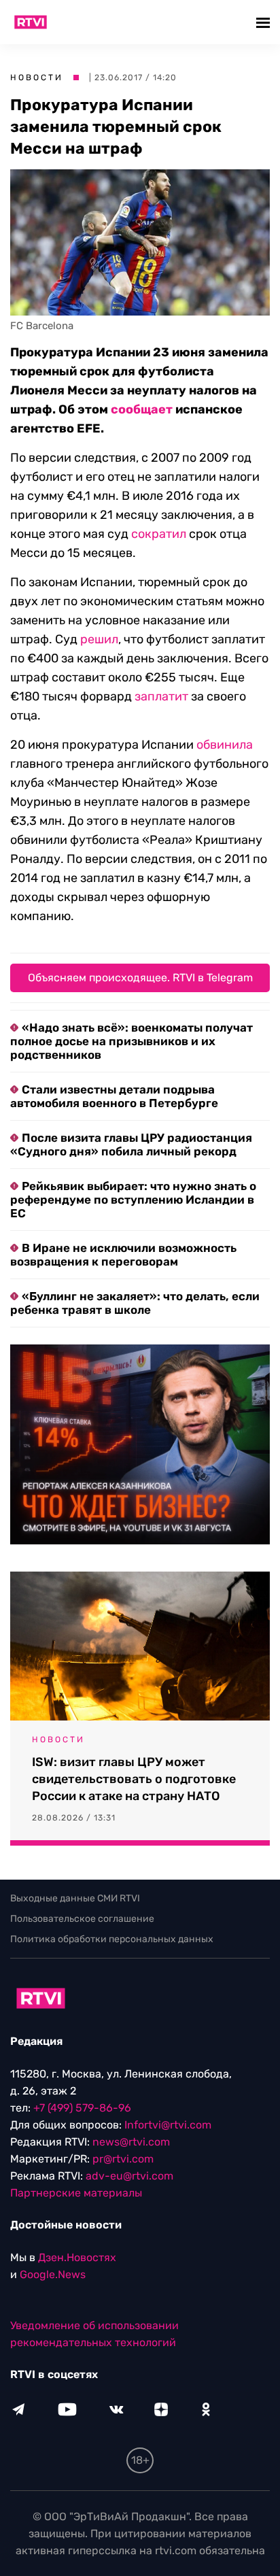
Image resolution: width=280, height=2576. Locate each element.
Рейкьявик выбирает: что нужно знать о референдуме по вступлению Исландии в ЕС (133, 1200)
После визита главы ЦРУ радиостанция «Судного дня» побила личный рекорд (131, 1145)
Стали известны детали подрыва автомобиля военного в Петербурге (114, 1096)
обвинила (225, 745)
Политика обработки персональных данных (112, 1939)
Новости (37, 78)
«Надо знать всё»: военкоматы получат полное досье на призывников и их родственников (132, 1041)
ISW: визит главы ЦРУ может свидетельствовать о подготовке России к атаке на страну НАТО (134, 1779)
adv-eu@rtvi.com (129, 2176)
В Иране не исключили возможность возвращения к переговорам (123, 1255)
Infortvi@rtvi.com (168, 2125)
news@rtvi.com (131, 2142)
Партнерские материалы (76, 2193)
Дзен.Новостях (77, 2257)
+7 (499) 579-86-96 (82, 2108)
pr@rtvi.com (123, 2159)
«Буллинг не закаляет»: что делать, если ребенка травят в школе (135, 1303)
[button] (265, 22)
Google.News (53, 2274)
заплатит (161, 696)
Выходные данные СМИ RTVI (75, 1898)
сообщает (142, 409)
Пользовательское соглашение (82, 1919)
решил (99, 639)
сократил (159, 534)
